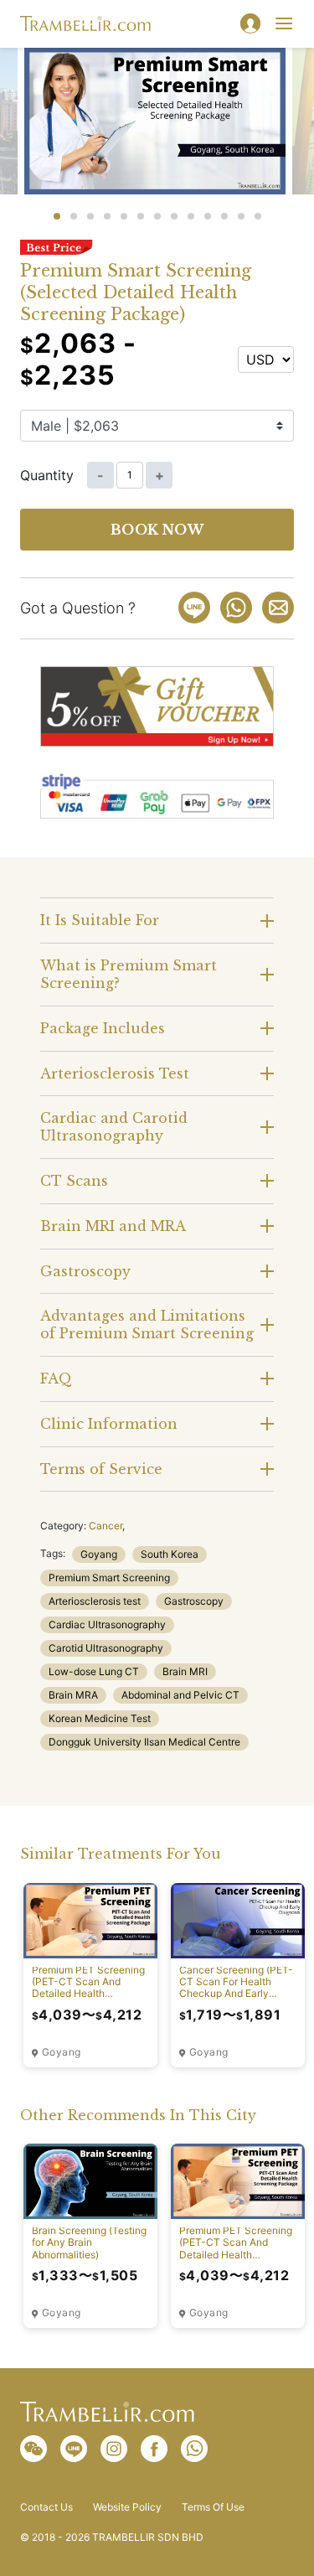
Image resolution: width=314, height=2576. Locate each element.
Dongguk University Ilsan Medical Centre (144, 1742)
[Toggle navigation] (284, 23)
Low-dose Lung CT (94, 1671)
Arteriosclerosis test (95, 1601)
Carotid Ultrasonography (106, 1648)
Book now (157, 530)
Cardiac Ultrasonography (107, 1624)
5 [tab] (124, 216)
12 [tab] (241, 216)
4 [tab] (107, 216)
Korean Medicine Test (100, 1718)
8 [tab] (174, 216)
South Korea (170, 1554)
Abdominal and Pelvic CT (180, 1695)
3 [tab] (90, 216)
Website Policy (127, 2507)
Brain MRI (185, 1671)
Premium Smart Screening (109, 1578)
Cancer (106, 1526)
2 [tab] (74, 216)
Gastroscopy (194, 1601)
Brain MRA (73, 1695)
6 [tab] (141, 216)
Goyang (99, 1554)
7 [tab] (157, 216)
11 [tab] (224, 216)
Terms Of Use (213, 2507)
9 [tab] (191, 216)
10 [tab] (208, 216)
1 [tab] (57, 216)
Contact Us (46, 2507)
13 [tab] (258, 216)
